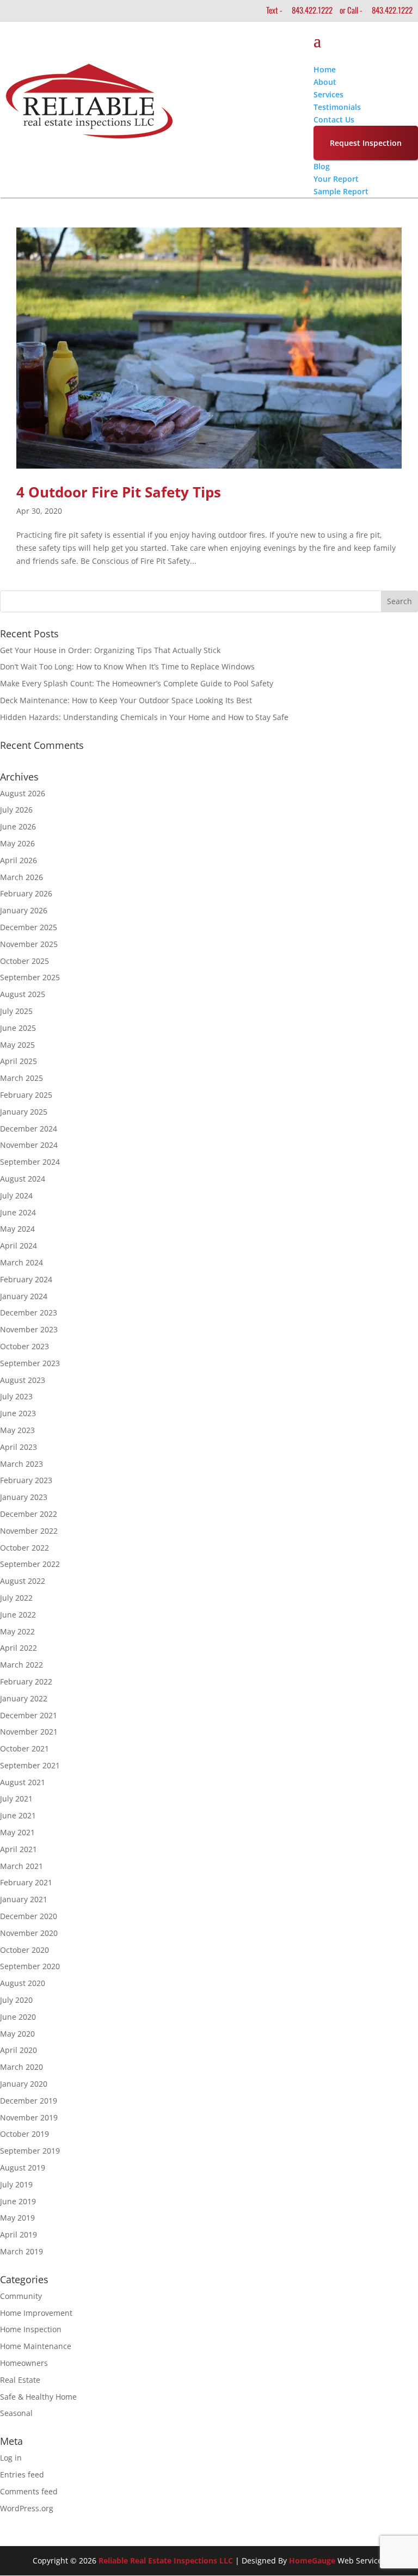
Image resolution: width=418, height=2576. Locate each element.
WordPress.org (27, 2508)
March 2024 (21, 1262)
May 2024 (17, 1229)
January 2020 (24, 2084)
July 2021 (16, 1799)
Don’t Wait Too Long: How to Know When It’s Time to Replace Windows (127, 666)
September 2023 (30, 1363)
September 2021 (30, 1765)
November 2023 (29, 1329)
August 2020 (23, 1983)
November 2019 (29, 2117)
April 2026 (19, 860)
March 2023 (21, 1464)
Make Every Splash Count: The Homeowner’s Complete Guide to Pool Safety (137, 683)
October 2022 (24, 1548)
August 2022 (23, 1581)
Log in (11, 2458)
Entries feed (22, 2474)
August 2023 (23, 1380)
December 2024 (29, 1129)
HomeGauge (312, 2560)
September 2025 (30, 977)
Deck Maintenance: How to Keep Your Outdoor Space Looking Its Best (126, 700)
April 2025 (19, 1061)
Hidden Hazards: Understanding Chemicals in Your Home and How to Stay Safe (144, 717)
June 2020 (18, 2017)
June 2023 (18, 1413)
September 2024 (30, 1162)
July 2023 (16, 1396)
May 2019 (17, 2218)
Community (21, 2296)
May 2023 (17, 1430)
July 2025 (16, 1011)
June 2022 (18, 1615)
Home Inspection (31, 2329)
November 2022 (29, 1531)
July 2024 (16, 1195)
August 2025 (23, 994)
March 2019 (21, 2251)
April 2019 (19, 2234)
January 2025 (24, 1112)
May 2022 (17, 1631)
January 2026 (24, 910)
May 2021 (17, 1832)
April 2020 (19, 2050)
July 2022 (16, 1598)
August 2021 (23, 1782)
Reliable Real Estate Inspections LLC (166, 2560)
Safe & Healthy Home (38, 2397)
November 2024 (29, 1145)
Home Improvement (36, 2313)
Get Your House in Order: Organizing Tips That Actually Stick (110, 650)
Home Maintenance (36, 2346)
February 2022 (26, 1682)
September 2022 (30, 1564)
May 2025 (17, 1045)
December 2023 (29, 1312)
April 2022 (19, 1648)
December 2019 (29, 2101)
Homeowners (24, 2363)
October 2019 (24, 2134)
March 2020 (21, 2067)
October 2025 (24, 961)
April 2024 (19, 1246)
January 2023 (24, 1497)
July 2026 (16, 810)
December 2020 (29, 1916)
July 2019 (16, 2184)
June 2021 (18, 1815)
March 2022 (21, 1665)
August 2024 (23, 1179)
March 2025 (21, 1078)
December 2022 (29, 1514)
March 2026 (21, 877)
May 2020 (17, 2034)
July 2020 (16, 2000)
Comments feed (29, 2491)
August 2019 (23, 2168)
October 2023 (24, 1346)
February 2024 (26, 1279)
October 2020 (24, 1950)
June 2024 (18, 1212)
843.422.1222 (312, 10)
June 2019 (18, 2201)
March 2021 (21, 1866)
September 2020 (30, 1966)
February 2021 (26, 1882)
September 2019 (30, 2151)
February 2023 (26, 1480)
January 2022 (24, 1698)
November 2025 (29, 944)
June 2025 (18, 1028)
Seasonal (16, 2413)
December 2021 (29, 1715)
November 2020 (29, 1933)
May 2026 (17, 843)
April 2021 (19, 1849)
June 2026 (18, 826)
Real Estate (20, 2380)
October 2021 (24, 1748)
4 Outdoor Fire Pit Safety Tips (119, 492)
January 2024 (24, 1296)
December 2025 (29, 927)
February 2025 (26, 1095)
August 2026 (23, 793)
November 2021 (29, 1732)
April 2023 (19, 1447)
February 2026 (26, 893)
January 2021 (24, 1899)
